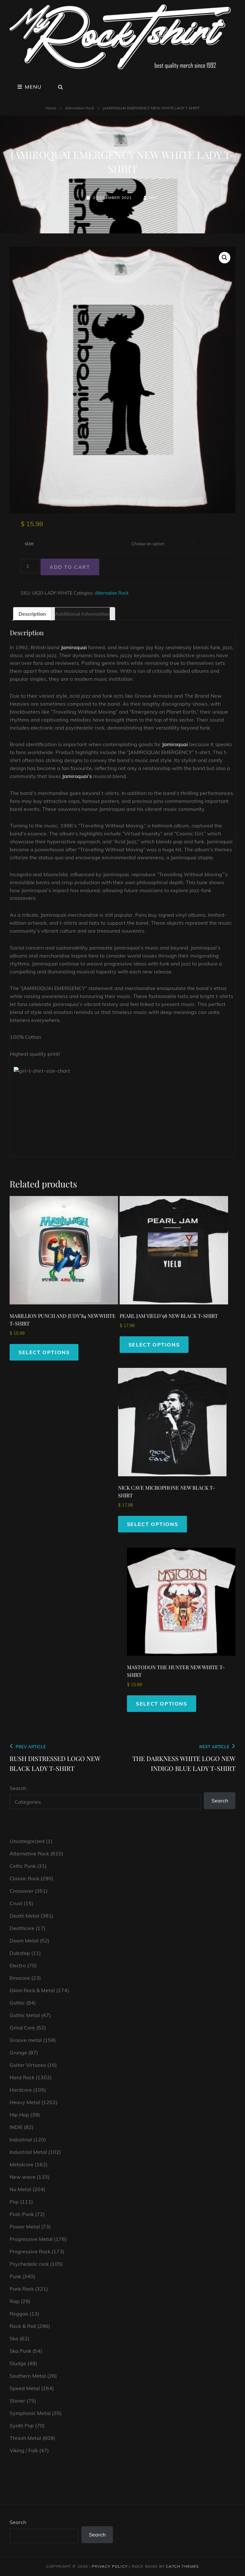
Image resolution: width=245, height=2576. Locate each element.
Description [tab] (32, 614)
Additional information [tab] (82, 614)
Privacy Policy (110, 2566)
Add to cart (70, 567)
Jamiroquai (74, 647)
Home (51, 108)
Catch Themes (182, 2566)
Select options (44, 1352)
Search (18, 1788)
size (29, 543)
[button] (225, 258)
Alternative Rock (80, 108)
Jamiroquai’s (77, 776)
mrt (154, 198)
